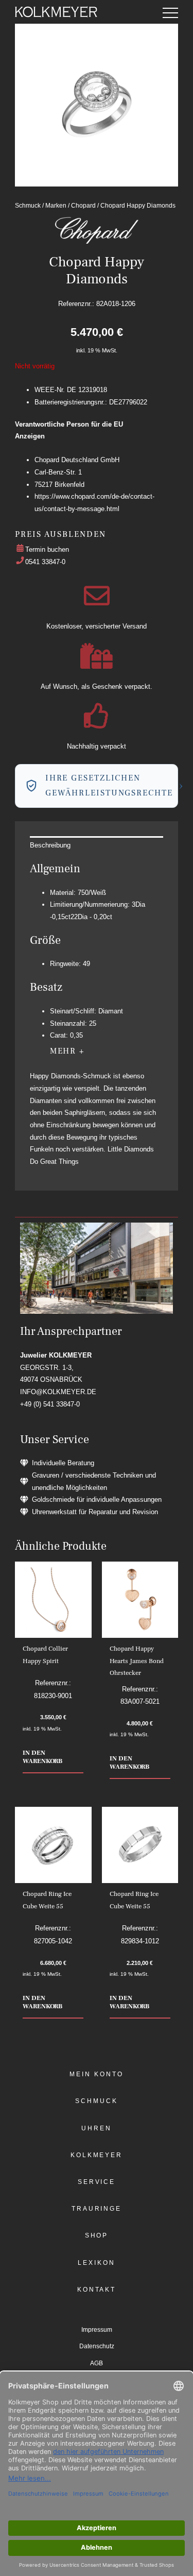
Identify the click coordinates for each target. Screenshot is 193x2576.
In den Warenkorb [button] (42, 1757)
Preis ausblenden (60, 534)
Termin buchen (47, 549)
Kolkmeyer (97, 2155)
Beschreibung (50, 845)
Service (97, 2182)
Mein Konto (96, 2074)
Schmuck (28, 205)
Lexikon (96, 2263)
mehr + (67, 1051)
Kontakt (97, 2290)
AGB (97, 2363)
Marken (56, 205)
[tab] (96, 845)
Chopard (83, 205)
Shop (97, 2235)
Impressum (97, 2330)
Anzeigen (30, 436)
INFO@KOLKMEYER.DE (58, 1392)
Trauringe (97, 2209)
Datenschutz (97, 2346)
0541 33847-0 (45, 562)
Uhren (97, 2128)
